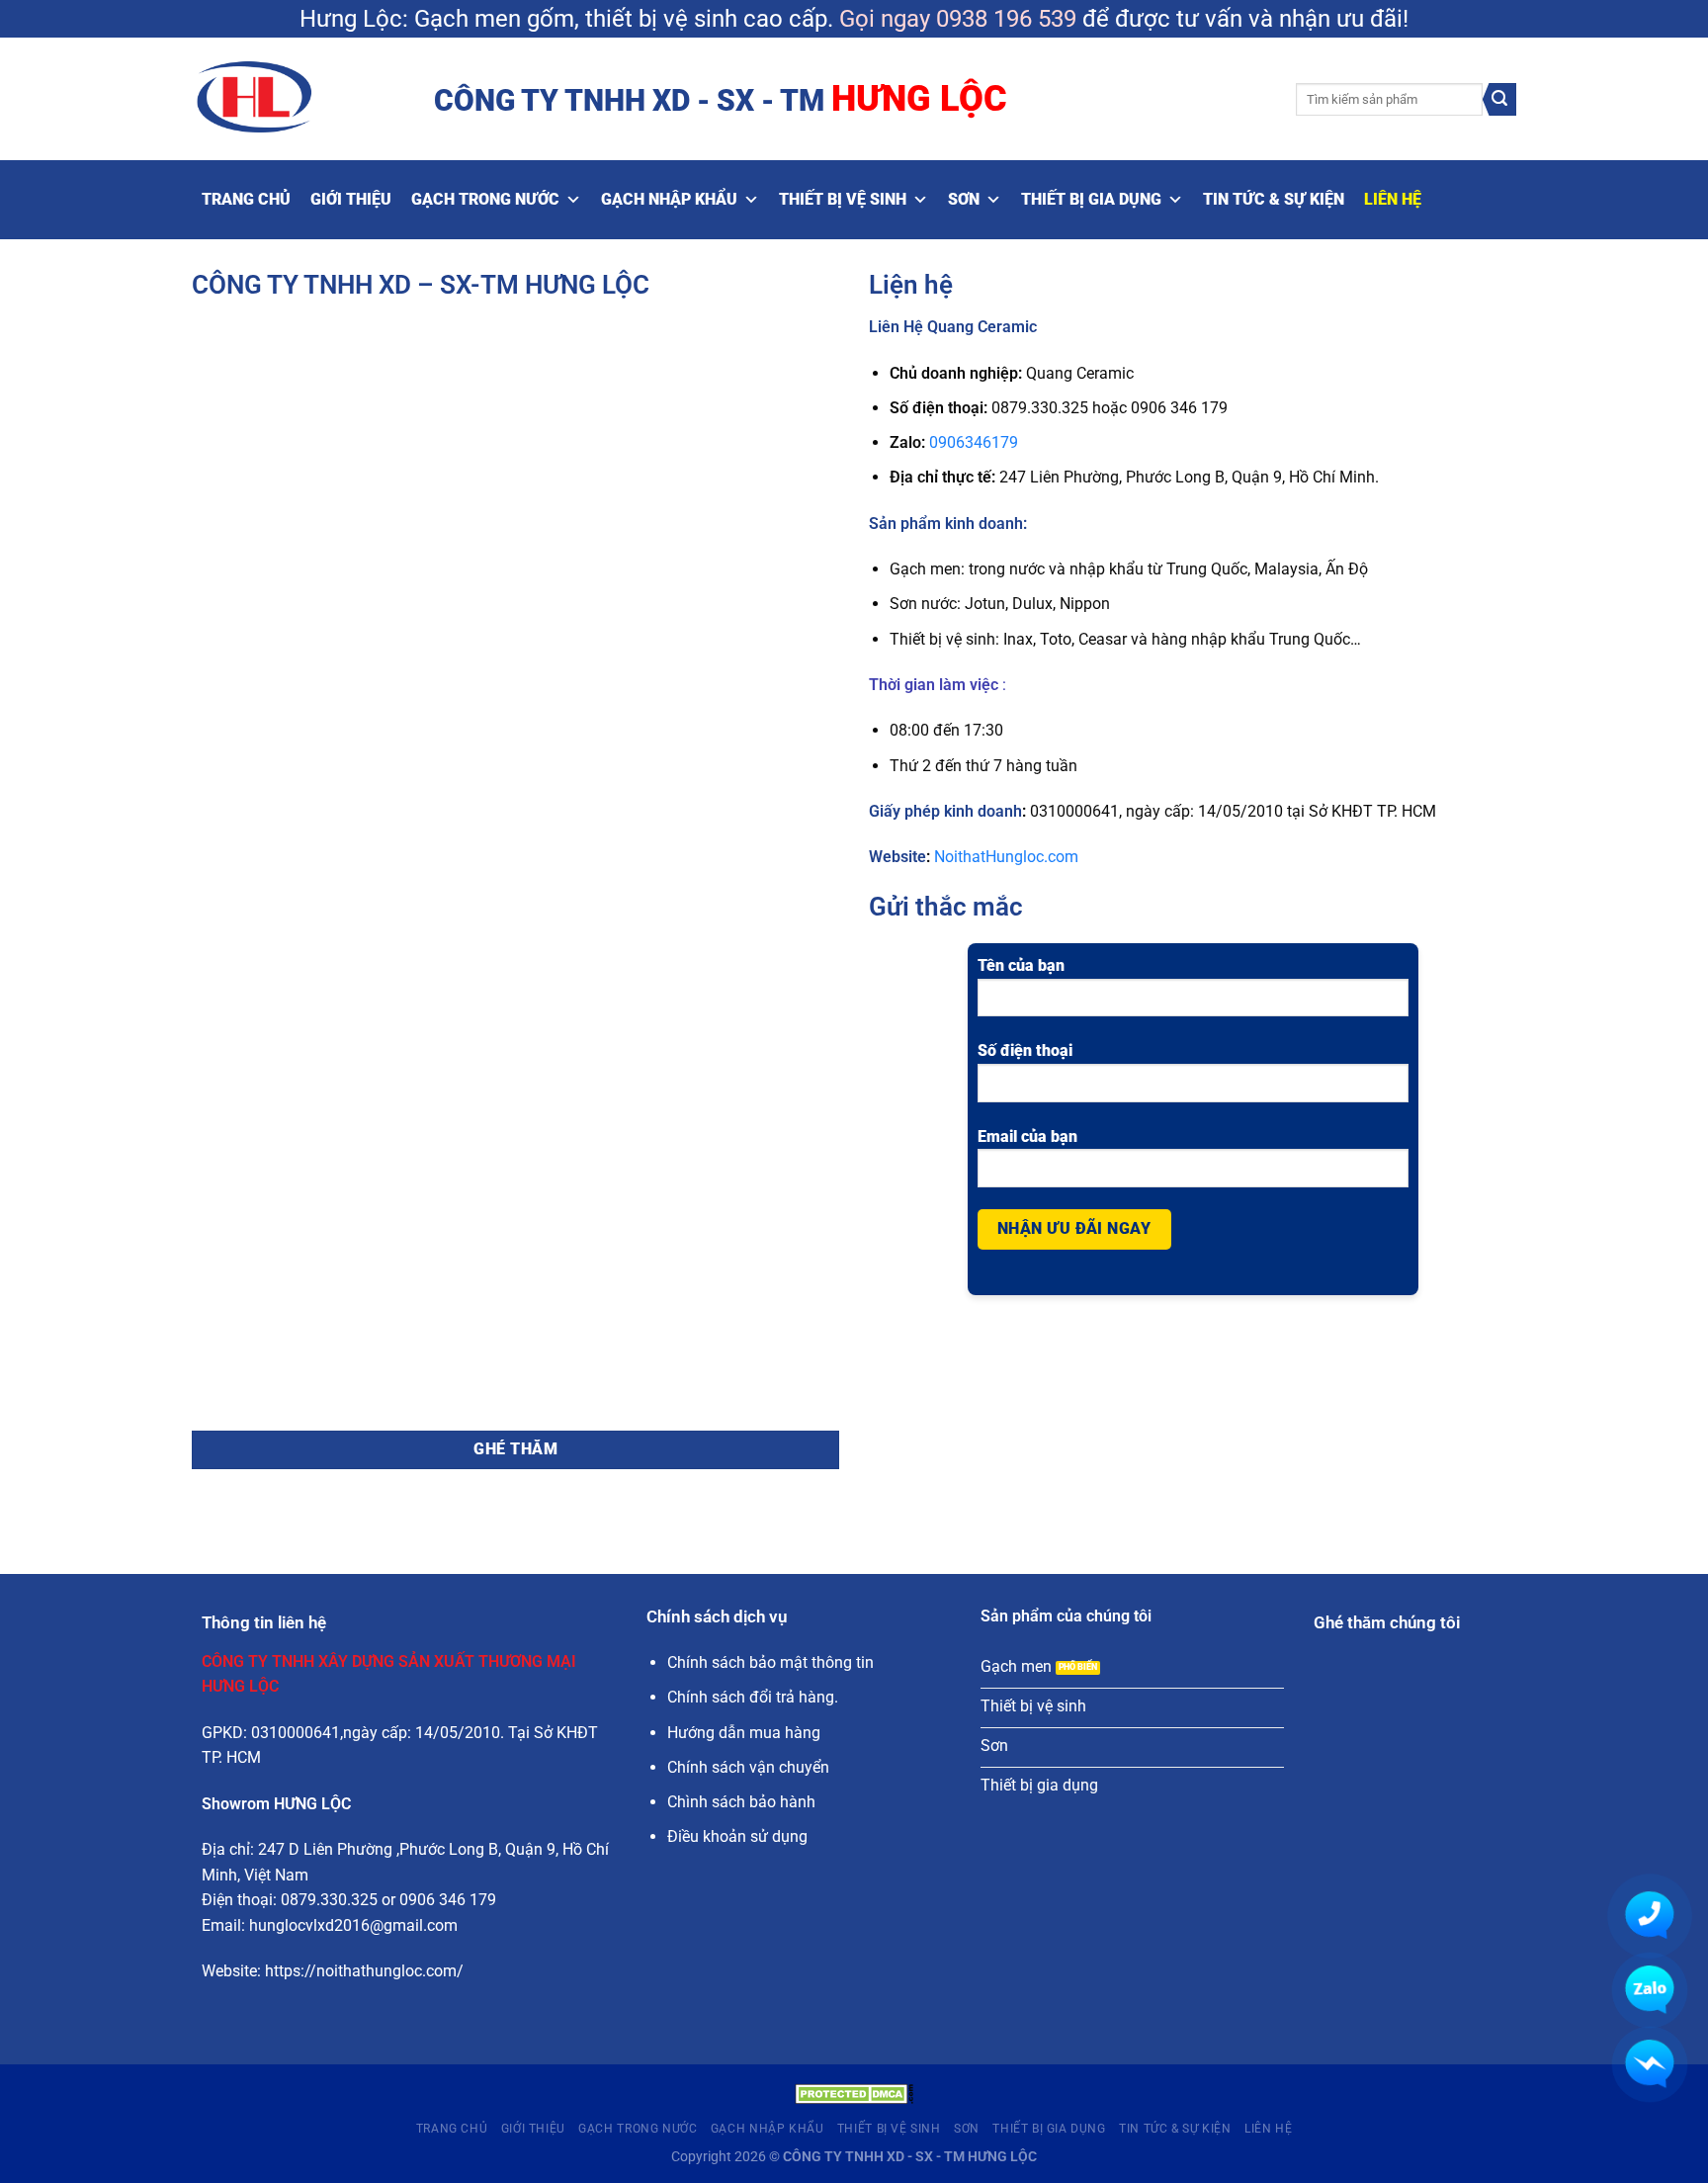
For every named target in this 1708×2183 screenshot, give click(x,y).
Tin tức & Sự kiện (1274, 199)
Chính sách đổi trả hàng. (753, 1697)
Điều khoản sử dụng (737, 1836)
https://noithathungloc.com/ (364, 1971)
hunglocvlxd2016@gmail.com (353, 1925)
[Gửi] (1499, 100)
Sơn (964, 199)
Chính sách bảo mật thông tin (770, 1662)
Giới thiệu (351, 199)
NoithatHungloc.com (1006, 857)
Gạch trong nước (485, 199)
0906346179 (974, 442)
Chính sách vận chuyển (748, 1767)
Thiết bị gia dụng (1091, 199)
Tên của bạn (1021, 965)
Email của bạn (1027, 1136)
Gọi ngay (885, 19)
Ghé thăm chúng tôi (1387, 1623)
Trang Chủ (246, 199)
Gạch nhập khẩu (669, 199)
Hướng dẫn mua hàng (744, 1733)
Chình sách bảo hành (741, 1802)
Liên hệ (1393, 199)
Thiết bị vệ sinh (843, 199)
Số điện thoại (1025, 1050)
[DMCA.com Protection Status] (854, 2093)
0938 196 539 (1006, 19)
